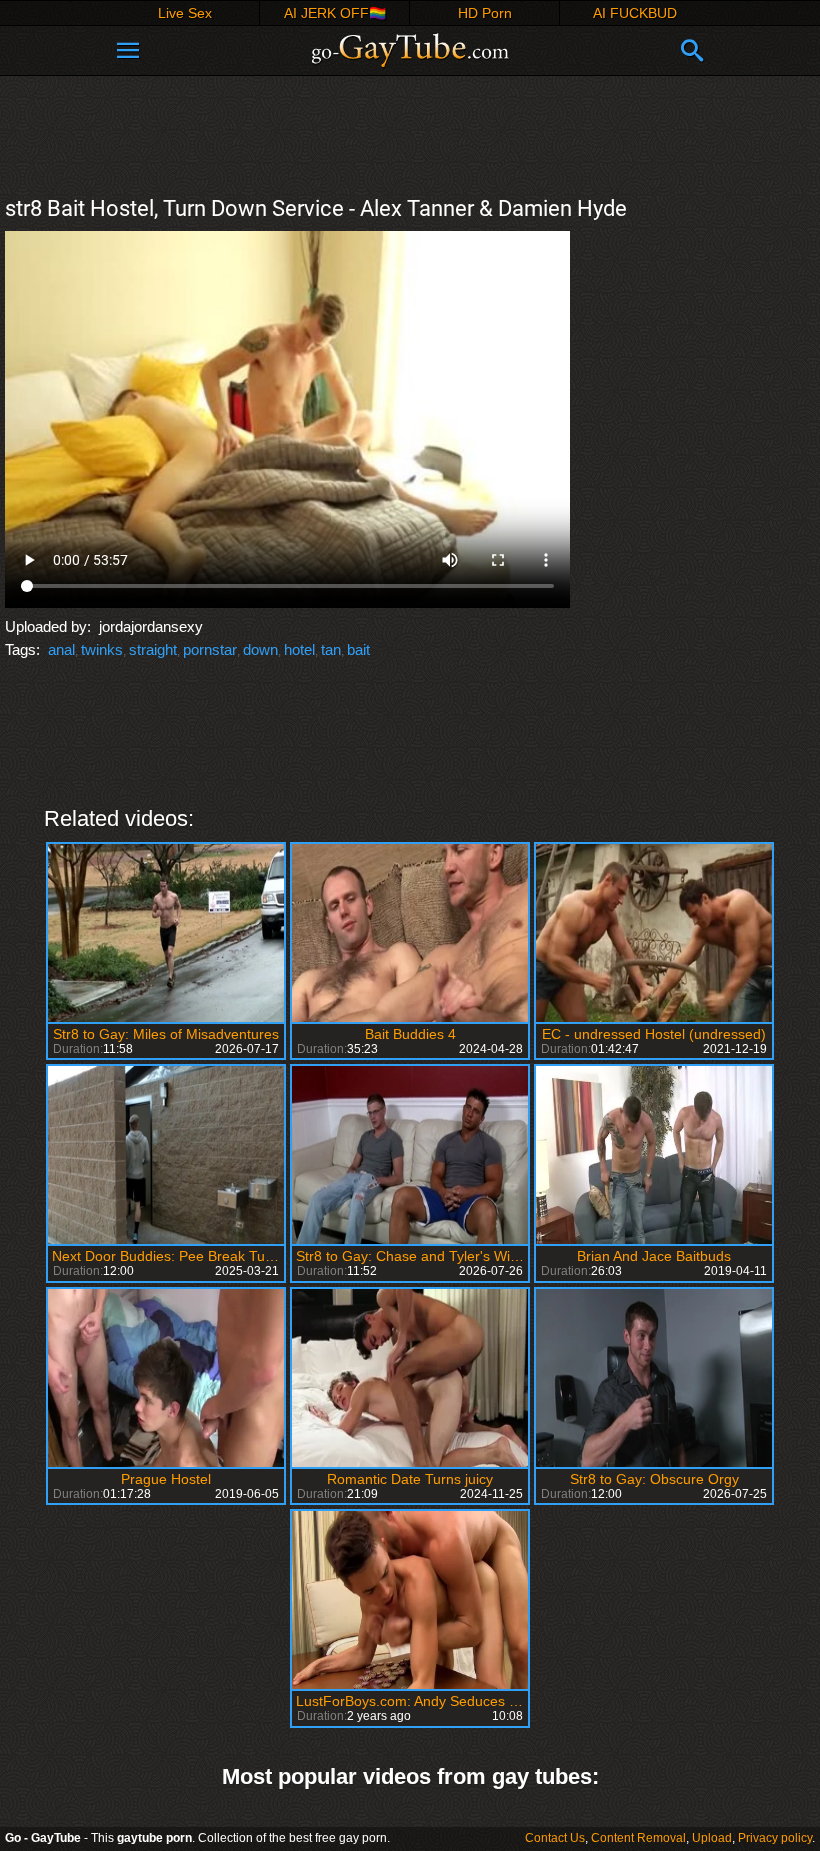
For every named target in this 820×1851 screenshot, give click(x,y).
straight (153, 649)
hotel (299, 649)
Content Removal (638, 1838)
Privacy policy (775, 1838)
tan (331, 649)
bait (358, 649)
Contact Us (555, 1838)
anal (61, 649)
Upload (712, 1838)
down (260, 649)
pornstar (210, 649)
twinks (102, 649)
